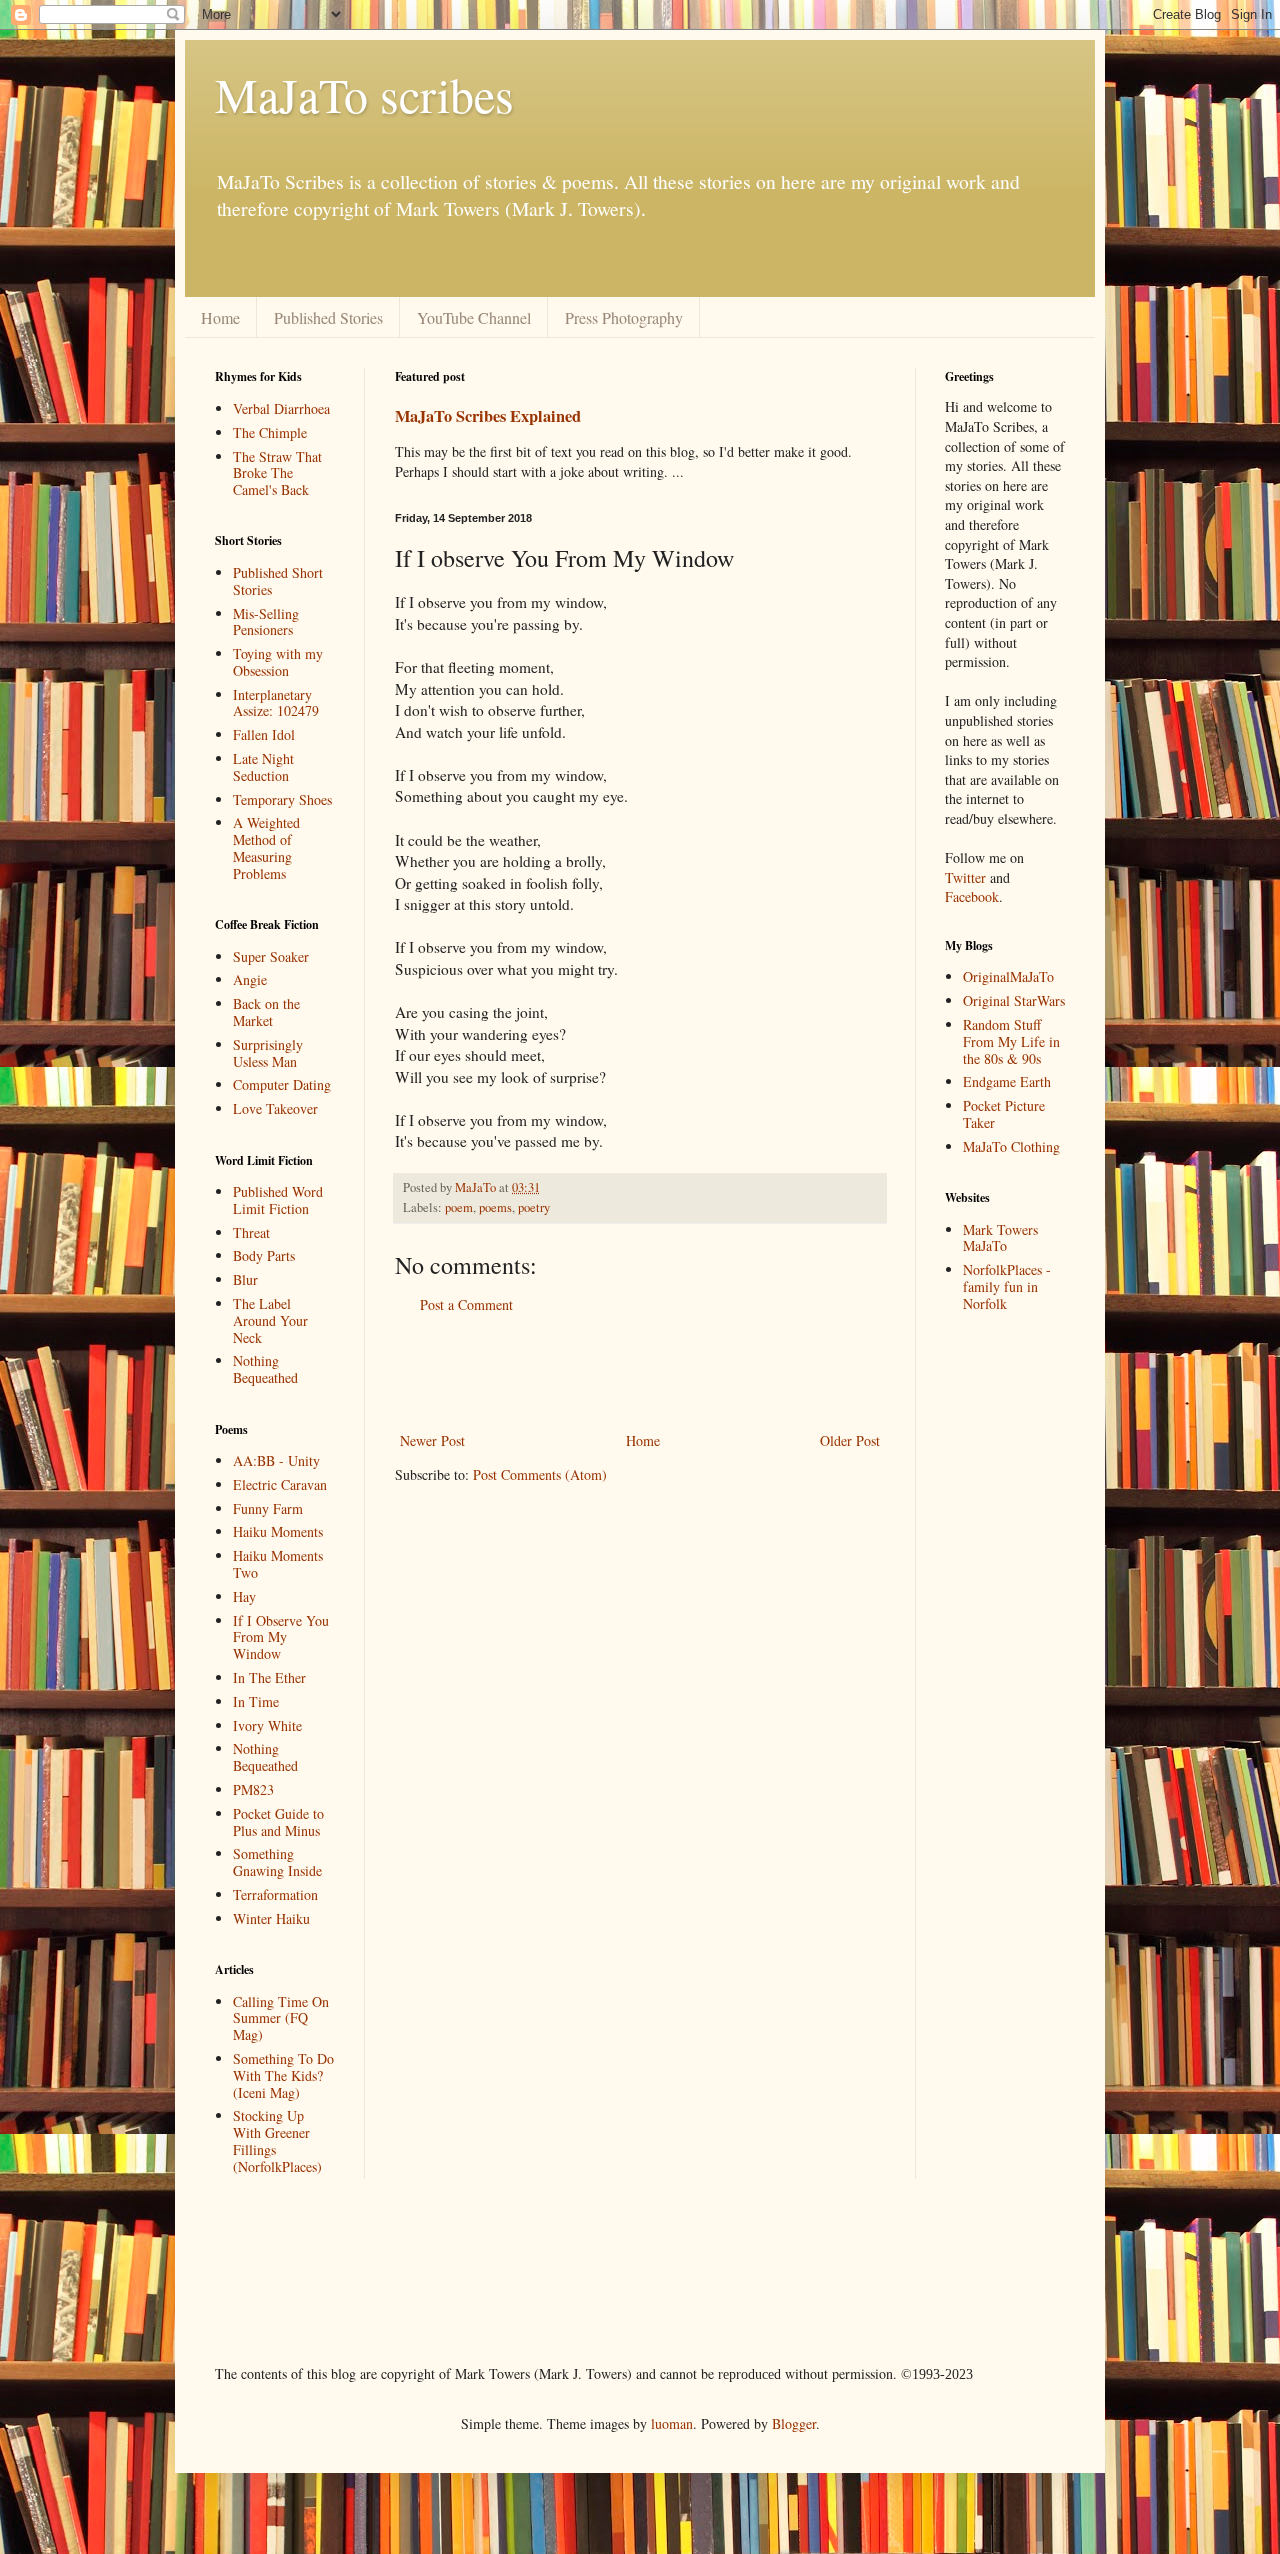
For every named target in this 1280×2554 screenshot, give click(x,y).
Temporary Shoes (282, 799)
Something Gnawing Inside (277, 1862)
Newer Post (432, 1440)
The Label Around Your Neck (270, 1320)
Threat (251, 1232)
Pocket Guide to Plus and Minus (278, 1822)
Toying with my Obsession (278, 662)
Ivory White (267, 1725)
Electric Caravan (280, 1484)
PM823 (253, 1789)
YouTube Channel (474, 317)
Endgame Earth (1007, 1081)
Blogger (794, 2423)
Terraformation (275, 1894)
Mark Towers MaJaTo (1000, 1238)
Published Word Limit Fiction (278, 1200)
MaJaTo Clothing (1011, 1146)
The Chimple (270, 432)
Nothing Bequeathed (265, 1369)
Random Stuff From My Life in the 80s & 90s (1011, 1041)
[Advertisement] (579, 285)
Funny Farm (268, 1508)
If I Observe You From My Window (281, 1637)
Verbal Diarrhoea (281, 408)
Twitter (965, 877)
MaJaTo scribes (364, 94)
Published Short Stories (278, 581)
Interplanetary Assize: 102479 (276, 703)
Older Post (850, 1440)
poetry (534, 1207)
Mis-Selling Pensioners (266, 622)
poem (459, 1207)
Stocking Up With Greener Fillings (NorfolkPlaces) (277, 2140)
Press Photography (624, 317)
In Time (256, 1701)
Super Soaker (271, 956)
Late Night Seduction (263, 767)
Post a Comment (466, 1304)
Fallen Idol (264, 734)
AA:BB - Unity (276, 1460)
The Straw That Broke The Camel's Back (277, 473)
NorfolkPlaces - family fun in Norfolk (1007, 1286)
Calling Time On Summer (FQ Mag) (281, 2018)
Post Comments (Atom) (540, 1474)
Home (220, 317)
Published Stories (328, 317)
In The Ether (269, 1677)
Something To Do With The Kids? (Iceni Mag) (283, 2075)
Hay (244, 1596)
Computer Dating (282, 1084)
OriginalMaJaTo (1008, 976)
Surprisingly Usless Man (268, 1053)
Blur (245, 1279)
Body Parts (264, 1255)
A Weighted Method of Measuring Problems (266, 847)
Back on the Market (266, 1012)
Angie (250, 979)
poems (495, 1207)
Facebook (972, 896)
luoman (672, 2423)
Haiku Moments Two (278, 1564)
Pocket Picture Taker (1004, 1114)
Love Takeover (275, 1108)
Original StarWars (1014, 1000)
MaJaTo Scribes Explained (488, 416)
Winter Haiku (271, 1918)
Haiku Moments (278, 1531)
